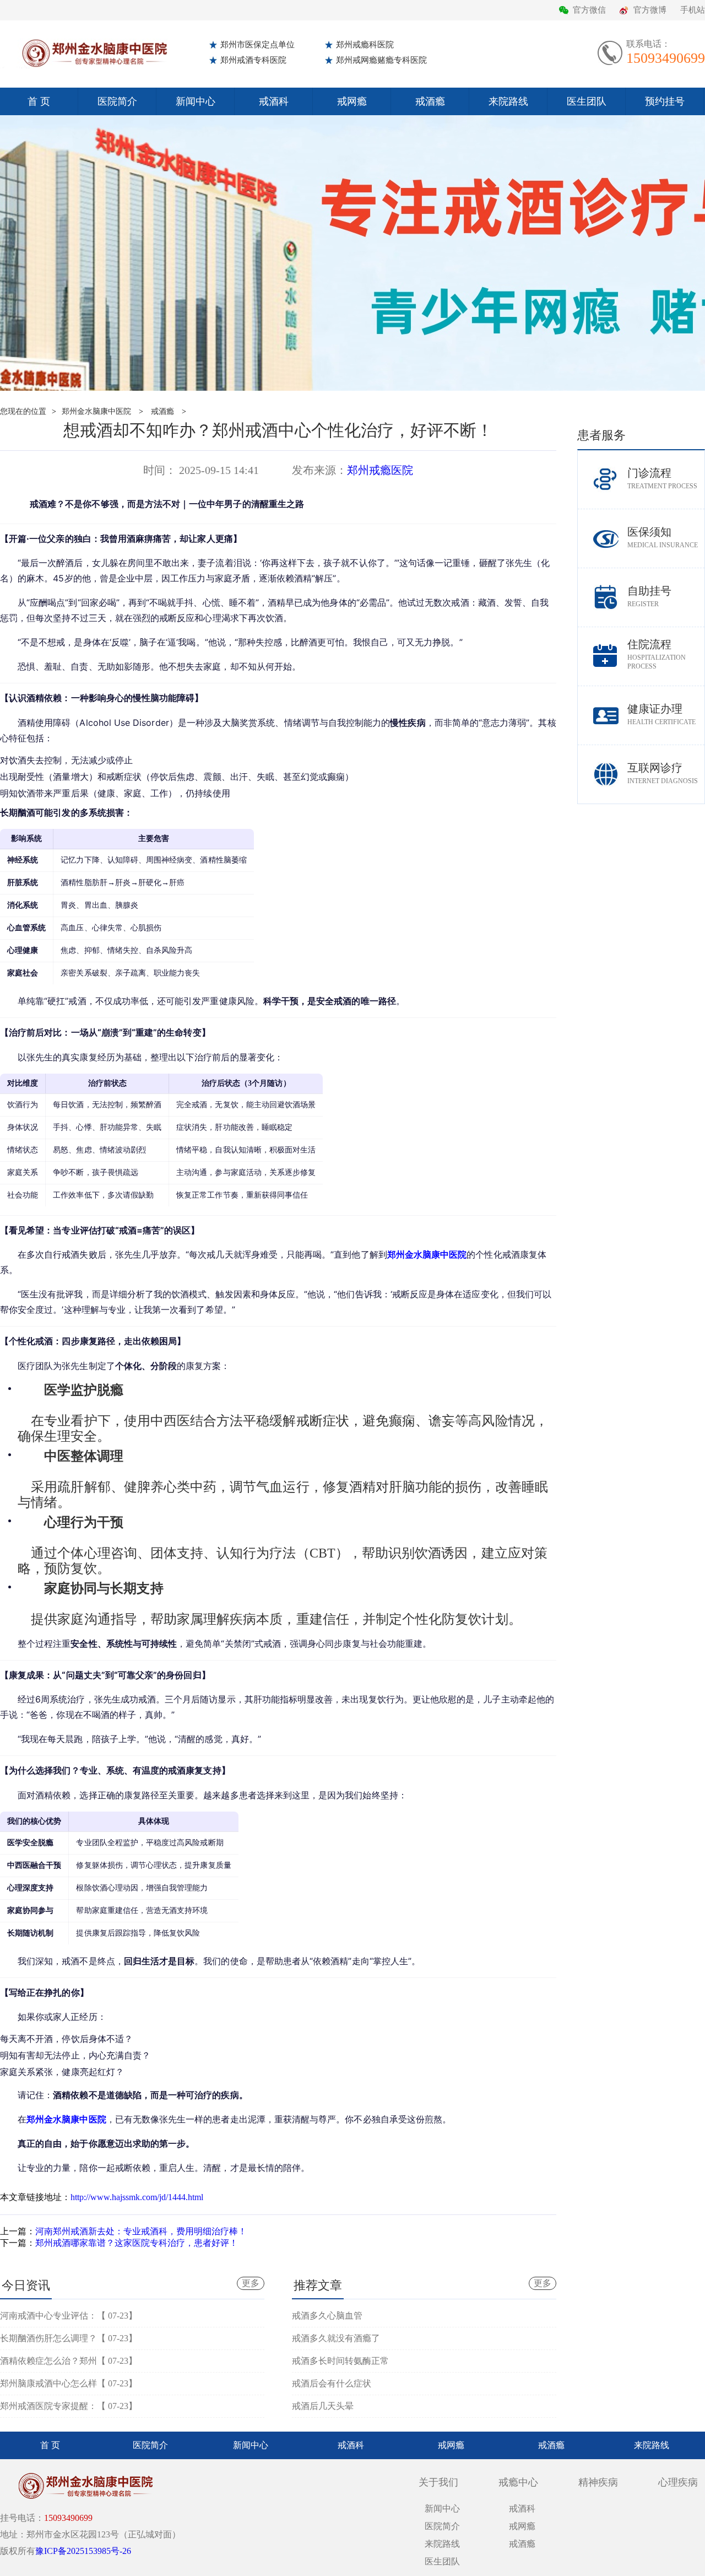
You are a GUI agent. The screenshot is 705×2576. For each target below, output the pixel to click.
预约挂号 (665, 101)
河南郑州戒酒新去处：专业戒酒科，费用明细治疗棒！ (141, 2231)
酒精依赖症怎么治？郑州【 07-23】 (69, 2361)
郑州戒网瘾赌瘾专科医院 (381, 60)
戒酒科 (274, 101)
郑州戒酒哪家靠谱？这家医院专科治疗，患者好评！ (137, 2243)
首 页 (39, 101)
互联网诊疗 (663, 773)
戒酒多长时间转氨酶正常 (340, 2361)
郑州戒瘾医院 (380, 470)
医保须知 (663, 537)
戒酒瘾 (430, 101)
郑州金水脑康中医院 (96, 411)
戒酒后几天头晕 (323, 2406)
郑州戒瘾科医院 (365, 45)
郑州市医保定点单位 (257, 45)
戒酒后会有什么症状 (332, 2383)
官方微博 (650, 10)
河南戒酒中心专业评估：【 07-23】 (69, 2316)
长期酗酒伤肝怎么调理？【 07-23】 (69, 2338)
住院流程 (657, 654)
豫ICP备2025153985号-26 (83, 2551)
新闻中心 (196, 101)
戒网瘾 (352, 101)
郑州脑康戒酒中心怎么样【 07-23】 (69, 2383)
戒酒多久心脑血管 (327, 2316)
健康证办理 (661, 714)
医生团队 (587, 101)
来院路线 (508, 101)
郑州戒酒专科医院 (253, 60)
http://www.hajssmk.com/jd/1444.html (137, 2197)
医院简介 (117, 101)
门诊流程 (662, 478)
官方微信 (589, 10)
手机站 (693, 10)
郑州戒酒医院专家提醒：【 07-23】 (69, 2406)
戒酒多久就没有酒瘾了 (336, 2338)
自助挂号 (649, 596)
